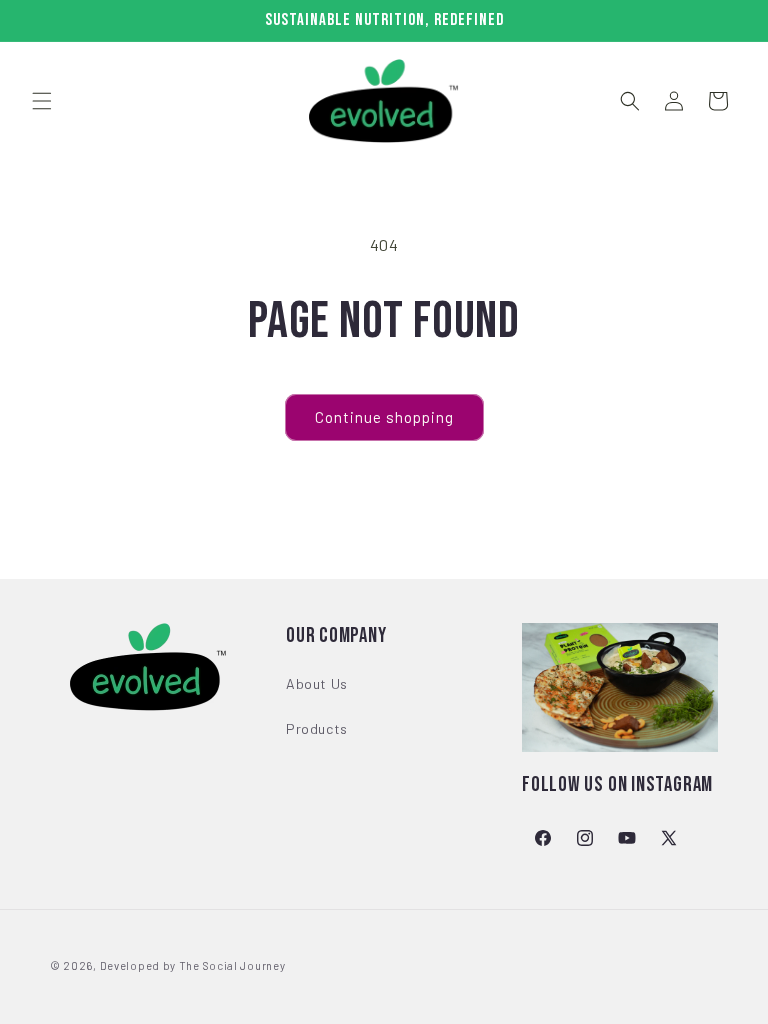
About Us (317, 683)
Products (317, 728)
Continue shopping (384, 417)
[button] (42, 101)
